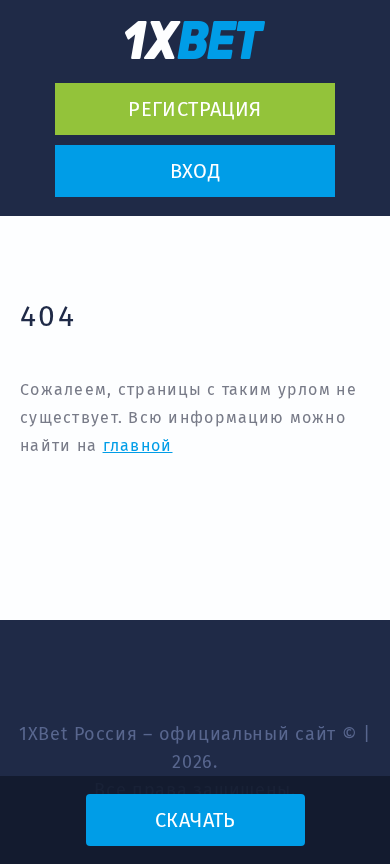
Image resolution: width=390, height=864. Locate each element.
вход (195, 171)
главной (138, 445)
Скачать (195, 820)
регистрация (194, 109)
